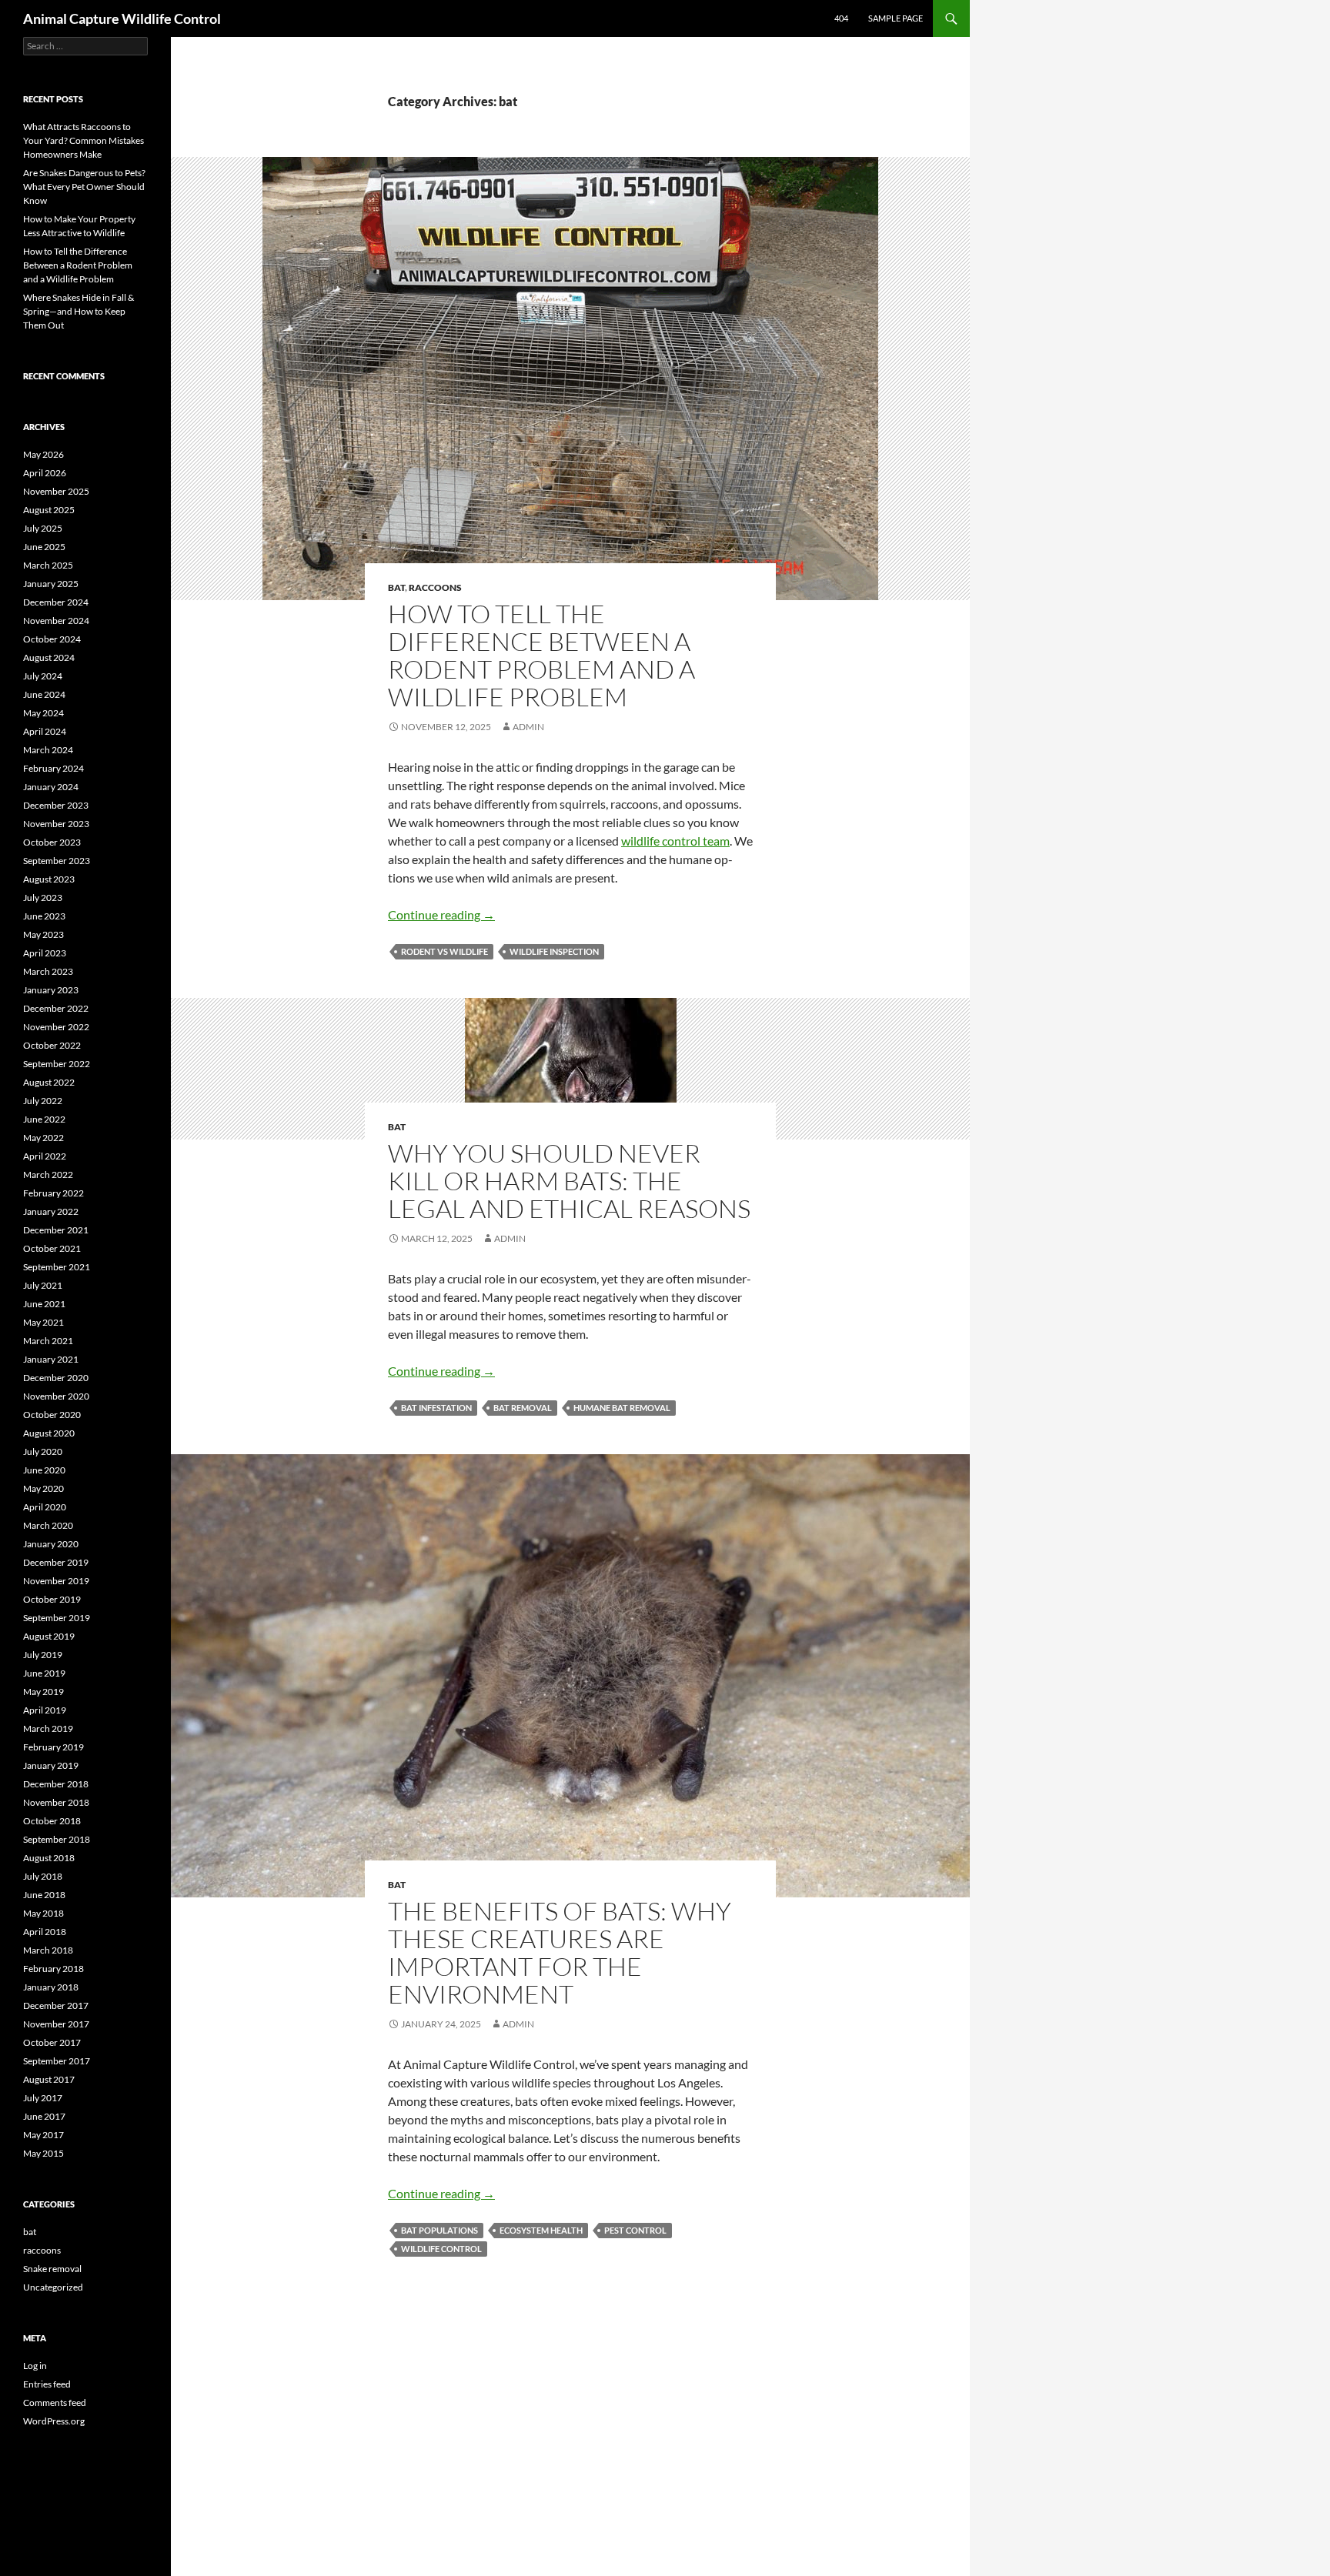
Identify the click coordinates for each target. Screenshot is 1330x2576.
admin (528, 727)
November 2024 (56, 621)
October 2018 (52, 1821)
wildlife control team (675, 841)
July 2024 (43, 676)
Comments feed (55, 2402)
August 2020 (49, 1433)
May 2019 (43, 1692)
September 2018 (57, 1839)
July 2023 (43, 898)
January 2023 (51, 990)
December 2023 (56, 805)
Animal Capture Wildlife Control (122, 18)
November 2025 (56, 491)
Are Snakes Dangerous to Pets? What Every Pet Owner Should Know (84, 187)
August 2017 (49, 2079)
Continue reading (441, 914)
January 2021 (51, 1359)
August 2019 (49, 1636)
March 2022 (48, 1175)
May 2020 (43, 1488)
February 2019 (53, 1747)
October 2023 (52, 842)
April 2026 (45, 473)
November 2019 (56, 1581)
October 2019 (52, 1599)
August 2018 (49, 1858)
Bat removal (523, 1408)
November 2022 (56, 1027)
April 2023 (45, 953)
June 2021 (44, 1304)
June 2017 (44, 2116)
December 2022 (56, 1008)
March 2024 (48, 750)
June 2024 (44, 694)
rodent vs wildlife (444, 951)
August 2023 (49, 879)
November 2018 (56, 1802)
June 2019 (44, 1673)
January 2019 (51, 1765)
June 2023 (44, 916)
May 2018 (43, 1913)
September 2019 (57, 1618)
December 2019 (56, 1562)
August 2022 (49, 1082)
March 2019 (48, 1728)
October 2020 (52, 1415)
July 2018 (43, 1876)
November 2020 (56, 1396)
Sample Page (896, 18)
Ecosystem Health (541, 2230)
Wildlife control (441, 2249)
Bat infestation (436, 1408)
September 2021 (57, 1267)
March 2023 (48, 971)
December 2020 (56, 1378)
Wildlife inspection (554, 951)
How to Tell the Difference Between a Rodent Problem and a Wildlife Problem (541, 655)
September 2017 (57, 2061)
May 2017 (43, 2135)
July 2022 (43, 1101)
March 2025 (48, 565)
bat (396, 587)
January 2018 (51, 1987)
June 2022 (44, 1119)
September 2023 (57, 861)
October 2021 (52, 1248)
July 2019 (43, 1655)
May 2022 (43, 1138)
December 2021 (56, 1230)
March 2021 (48, 1341)
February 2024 (53, 768)
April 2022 (45, 1156)
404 (841, 18)
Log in (35, 2366)
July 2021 (43, 1285)
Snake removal (52, 2269)
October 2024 (52, 639)
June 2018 (44, 1895)
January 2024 (51, 787)
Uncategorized (53, 2287)
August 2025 (49, 510)
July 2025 (43, 528)
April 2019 (45, 1710)
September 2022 (57, 1064)
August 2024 (49, 657)
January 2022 (51, 1211)
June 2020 (44, 1470)
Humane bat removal (622, 1408)
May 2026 (43, 454)
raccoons (435, 587)
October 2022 (52, 1045)
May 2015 (43, 2153)
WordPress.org (54, 2421)
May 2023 (43, 934)
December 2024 (56, 602)
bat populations (439, 2230)
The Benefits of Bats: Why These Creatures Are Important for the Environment (560, 1952)
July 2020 (43, 1452)
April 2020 (45, 1507)
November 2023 (56, 824)
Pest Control (635, 2230)
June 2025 (44, 547)
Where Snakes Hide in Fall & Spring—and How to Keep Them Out (79, 311)
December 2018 (56, 1784)
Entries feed (47, 2384)
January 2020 (51, 1544)
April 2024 (45, 731)
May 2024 (43, 713)
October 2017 (52, 2042)
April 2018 (45, 1932)
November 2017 (56, 2024)
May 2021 (43, 1322)
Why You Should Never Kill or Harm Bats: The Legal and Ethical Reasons (569, 1181)
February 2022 (53, 1193)
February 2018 (53, 1969)
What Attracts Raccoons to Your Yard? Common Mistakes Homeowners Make (84, 140)
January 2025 (51, 584)
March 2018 (48, 1950)
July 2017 (43, 2098)
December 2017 (56, 2005)
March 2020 (48, 1525)
